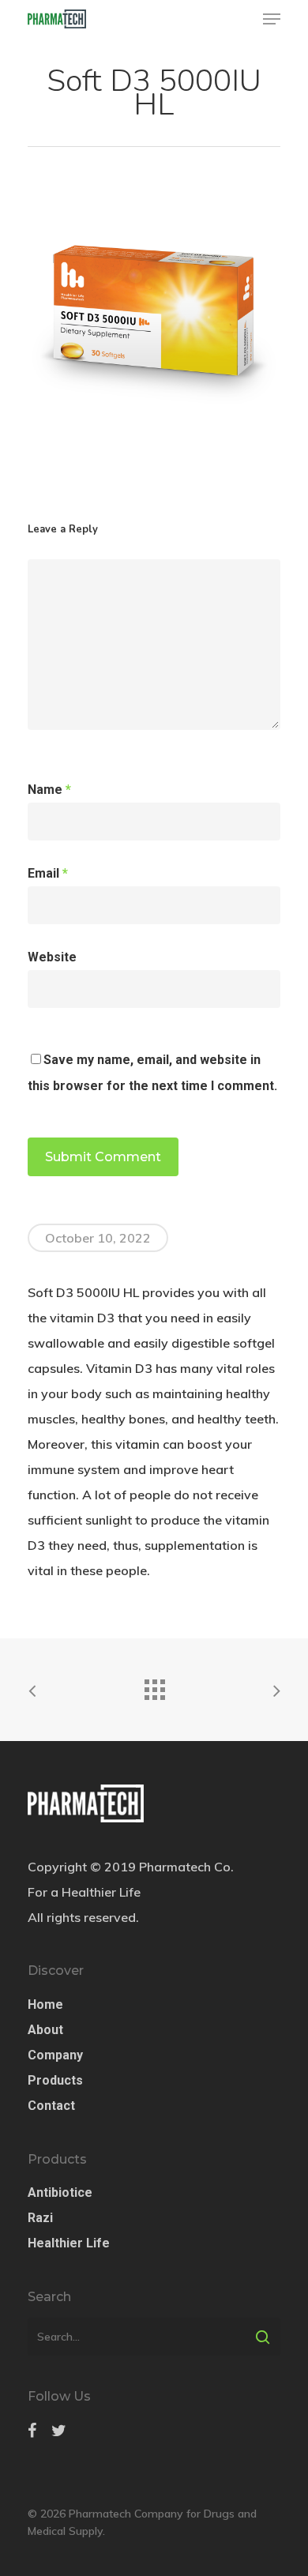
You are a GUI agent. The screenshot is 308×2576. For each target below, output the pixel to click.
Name (49, 790)
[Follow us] (59, 2431)
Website (52, 957)
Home (45, 2004)
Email (48, 873)
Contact (51, 2106)
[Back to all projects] (154, 1686)
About (45, 2030)
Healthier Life (69, 2243)
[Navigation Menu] (272, 19)
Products (55, 2080)
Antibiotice (60, 2192)
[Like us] (32, 2431)
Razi (40, 2218)
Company (55, 2055)
